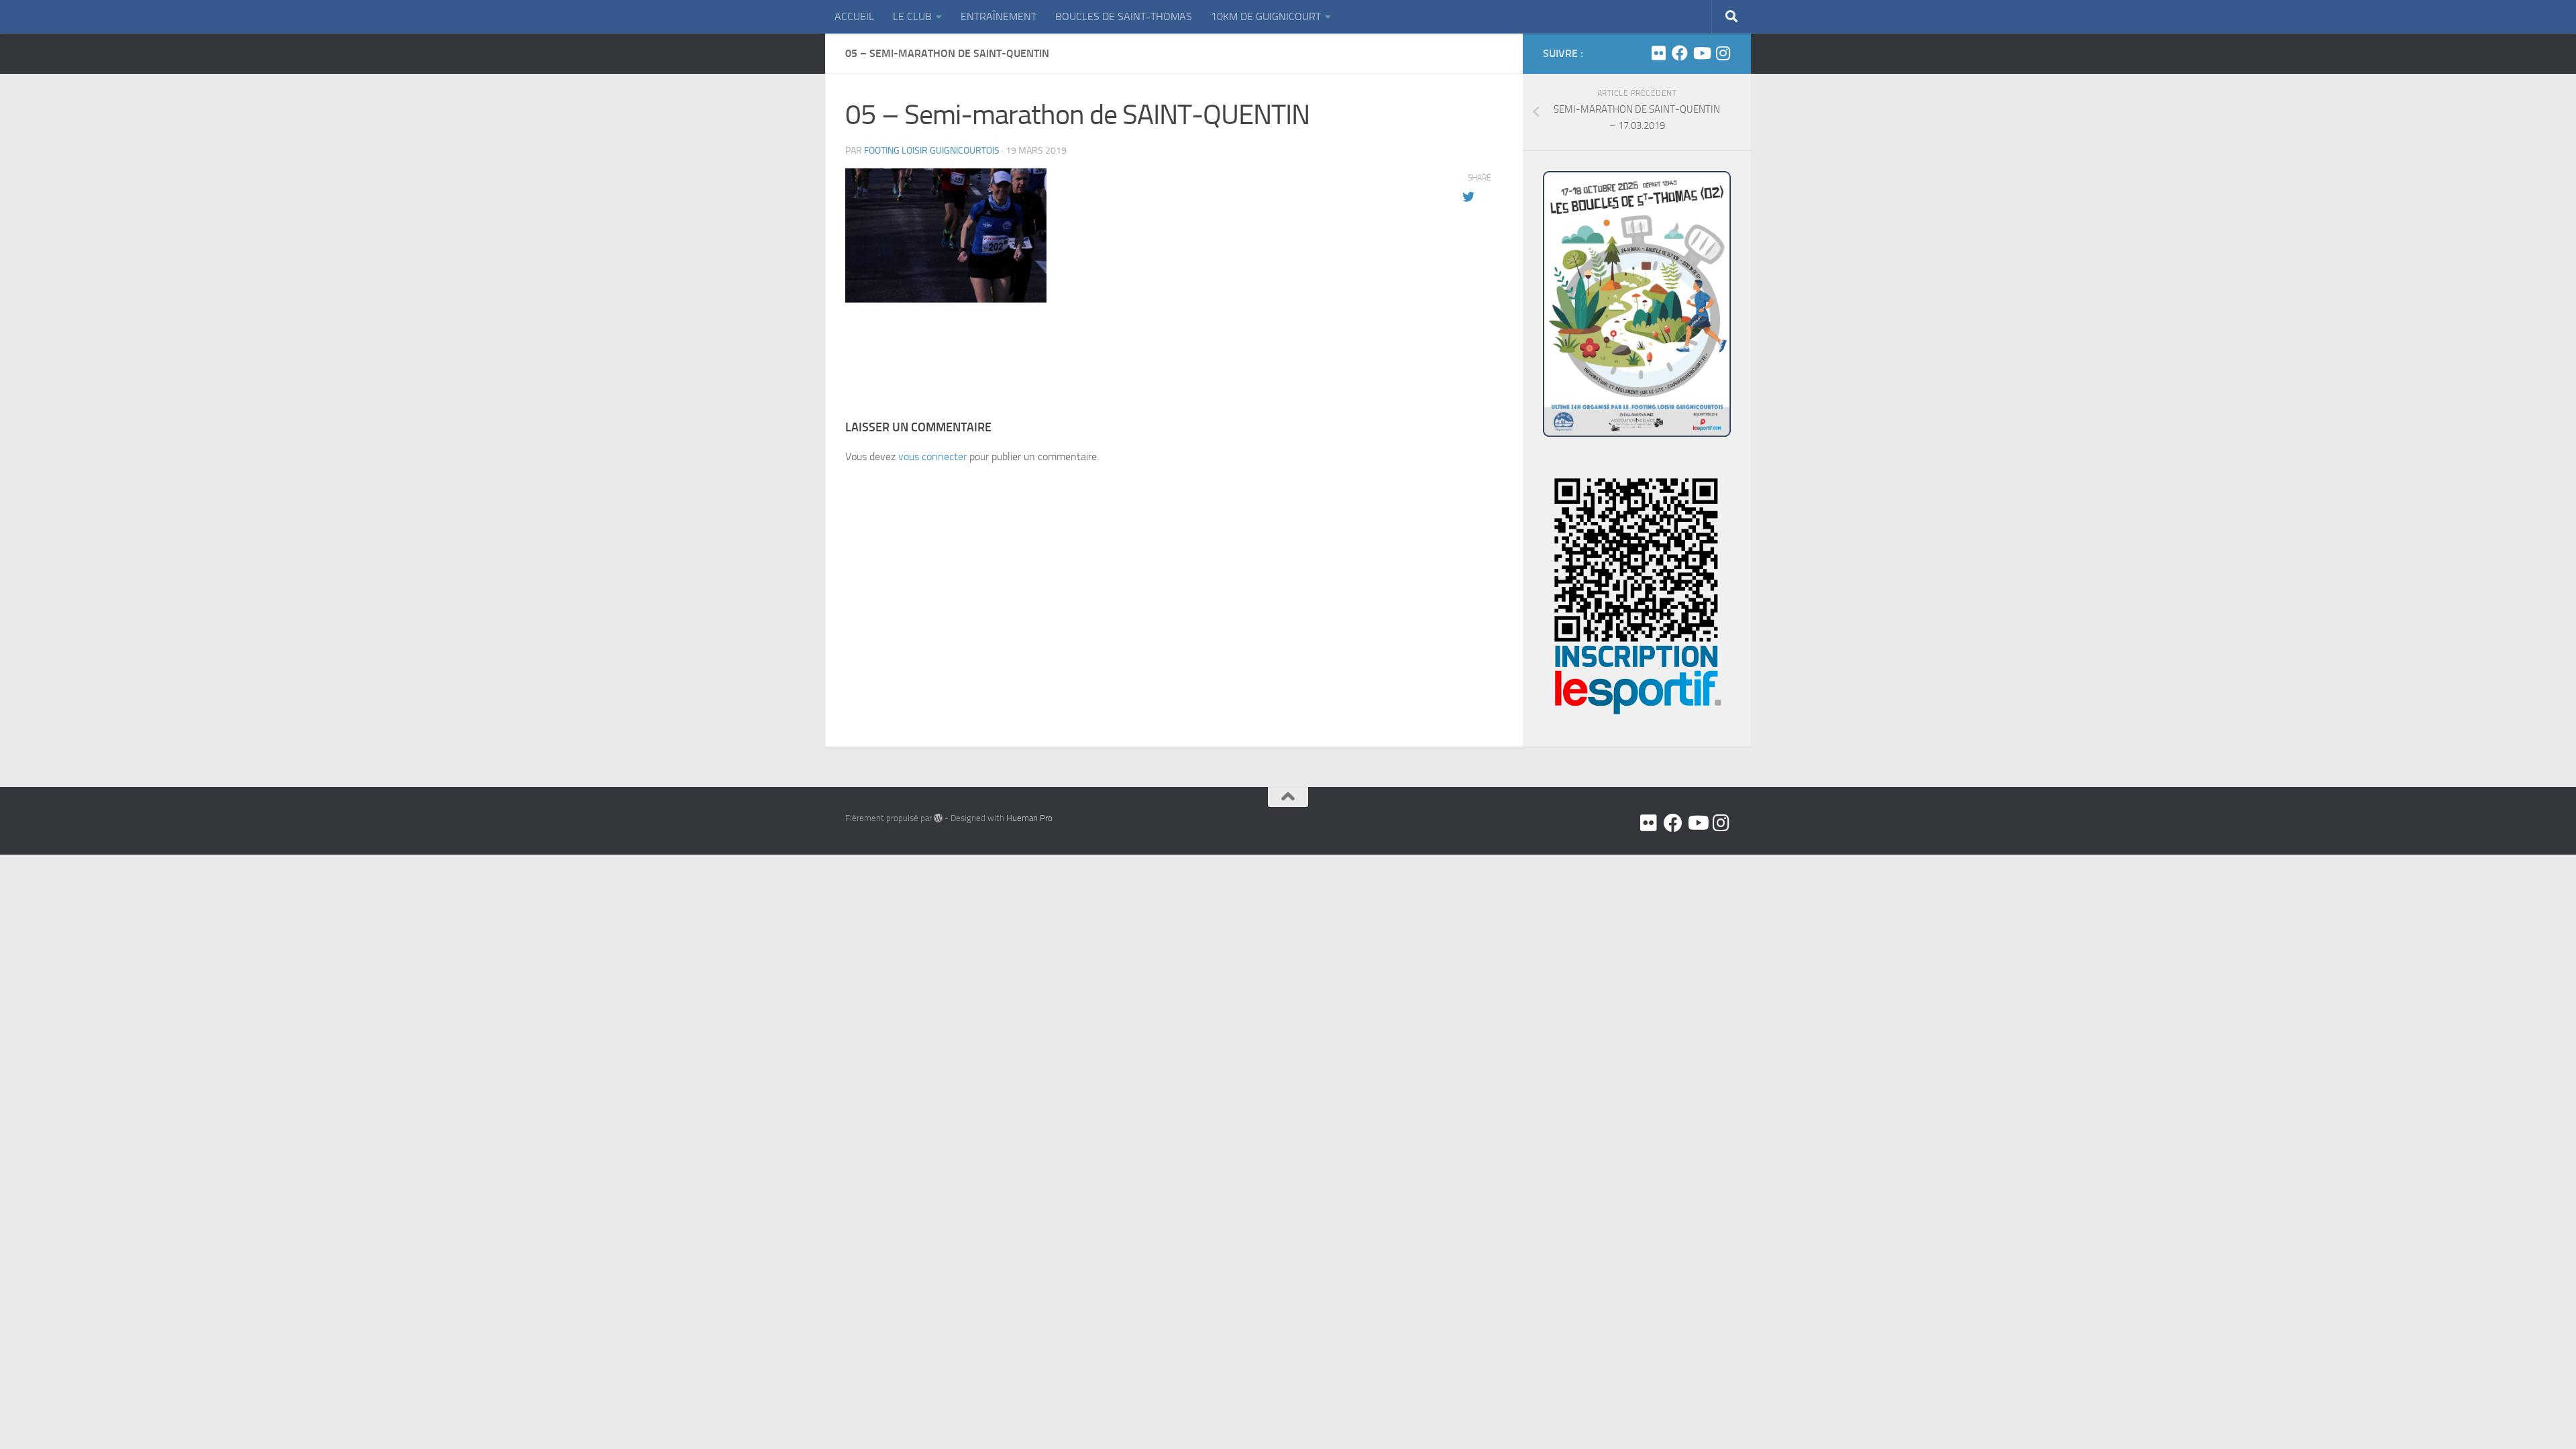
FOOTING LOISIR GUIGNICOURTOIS (932, 151)
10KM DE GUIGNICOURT (1266, 16)
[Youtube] (1701, 53)
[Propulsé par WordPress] (938, 818)
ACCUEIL (854, 16)
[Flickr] (1658, 53)
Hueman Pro (1029, 818)
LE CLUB (912, 16)
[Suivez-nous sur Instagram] (1723, 53)
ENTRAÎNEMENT (999, 16)
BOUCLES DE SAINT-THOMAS (1124, 16)
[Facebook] (1680, 53)
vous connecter (932, 457)
